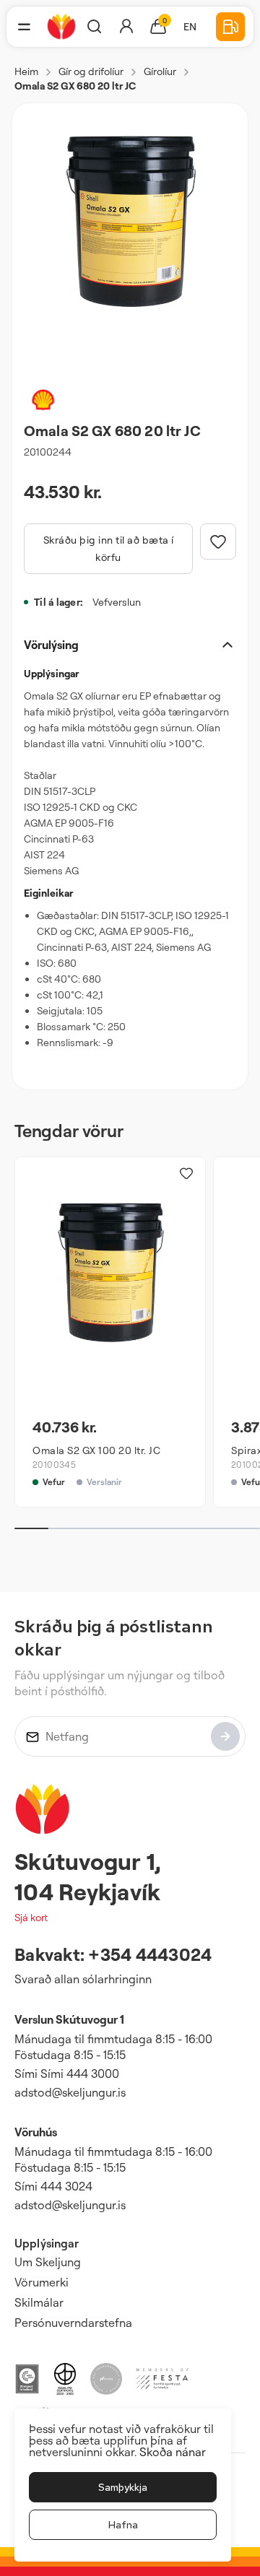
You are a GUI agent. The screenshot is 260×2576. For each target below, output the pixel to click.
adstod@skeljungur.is (70, 2092)
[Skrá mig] (225, 1736)
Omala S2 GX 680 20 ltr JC (75, 86)
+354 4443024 (150, 1954)
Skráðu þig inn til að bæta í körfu (109, 548)
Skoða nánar (173, 2452)
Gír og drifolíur (91, 71)
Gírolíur (160, 71)
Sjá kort (31, 1917)
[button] (24, 27)
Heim (26, 71)
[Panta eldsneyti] (230, 27)
